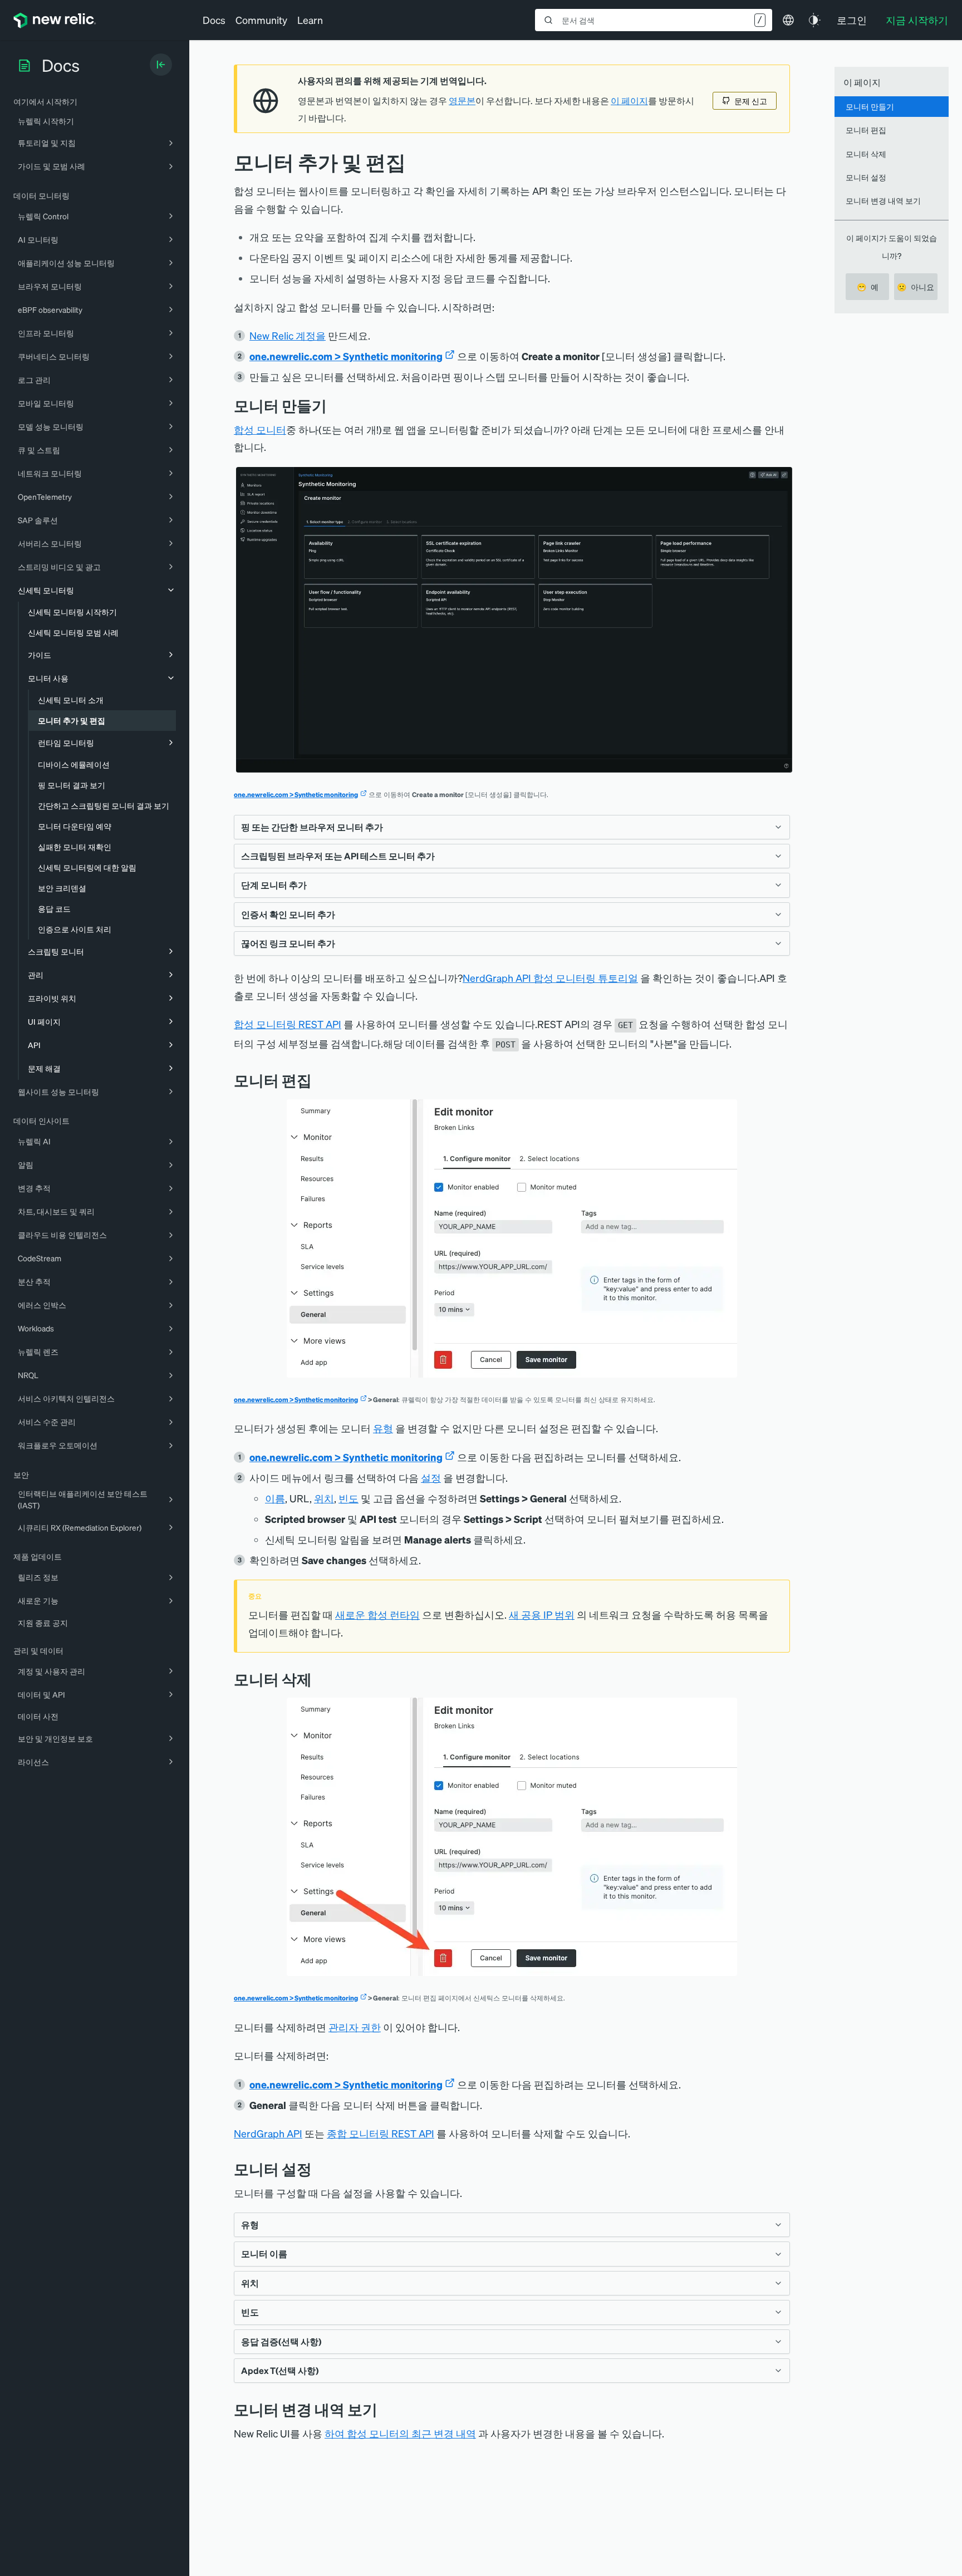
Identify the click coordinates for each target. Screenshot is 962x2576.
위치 (324, 1498)
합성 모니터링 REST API (288, 1024)
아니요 (916, 287)
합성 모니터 (260, 429)
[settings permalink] (320, 2169)
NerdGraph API (268, 2133)
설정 (431, 1478)
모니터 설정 (866, 177)
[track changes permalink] (386, 2409)
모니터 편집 (866, 130)
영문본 (462, 101)
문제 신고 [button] (751, 101)
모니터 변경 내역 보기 (883, 200)
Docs (214, 20)
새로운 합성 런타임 (377, 1614)
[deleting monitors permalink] (320, 1679)
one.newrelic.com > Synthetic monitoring (346, 356)
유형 (383, 1428)
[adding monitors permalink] (335, 405)
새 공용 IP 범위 (542, 1614)
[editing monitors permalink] (320, 1080)
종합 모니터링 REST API (381, 2133)
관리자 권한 (355, 2027)
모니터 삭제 (866, 154)
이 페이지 (629, 101)
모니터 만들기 (870, 106)
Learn (310, 20)
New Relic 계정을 (288, 335)
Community (261, 20)
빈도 (349, 1498)
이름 (275, 1498)
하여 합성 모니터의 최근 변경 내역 (400, 2433)
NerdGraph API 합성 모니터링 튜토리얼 (550, 978)
